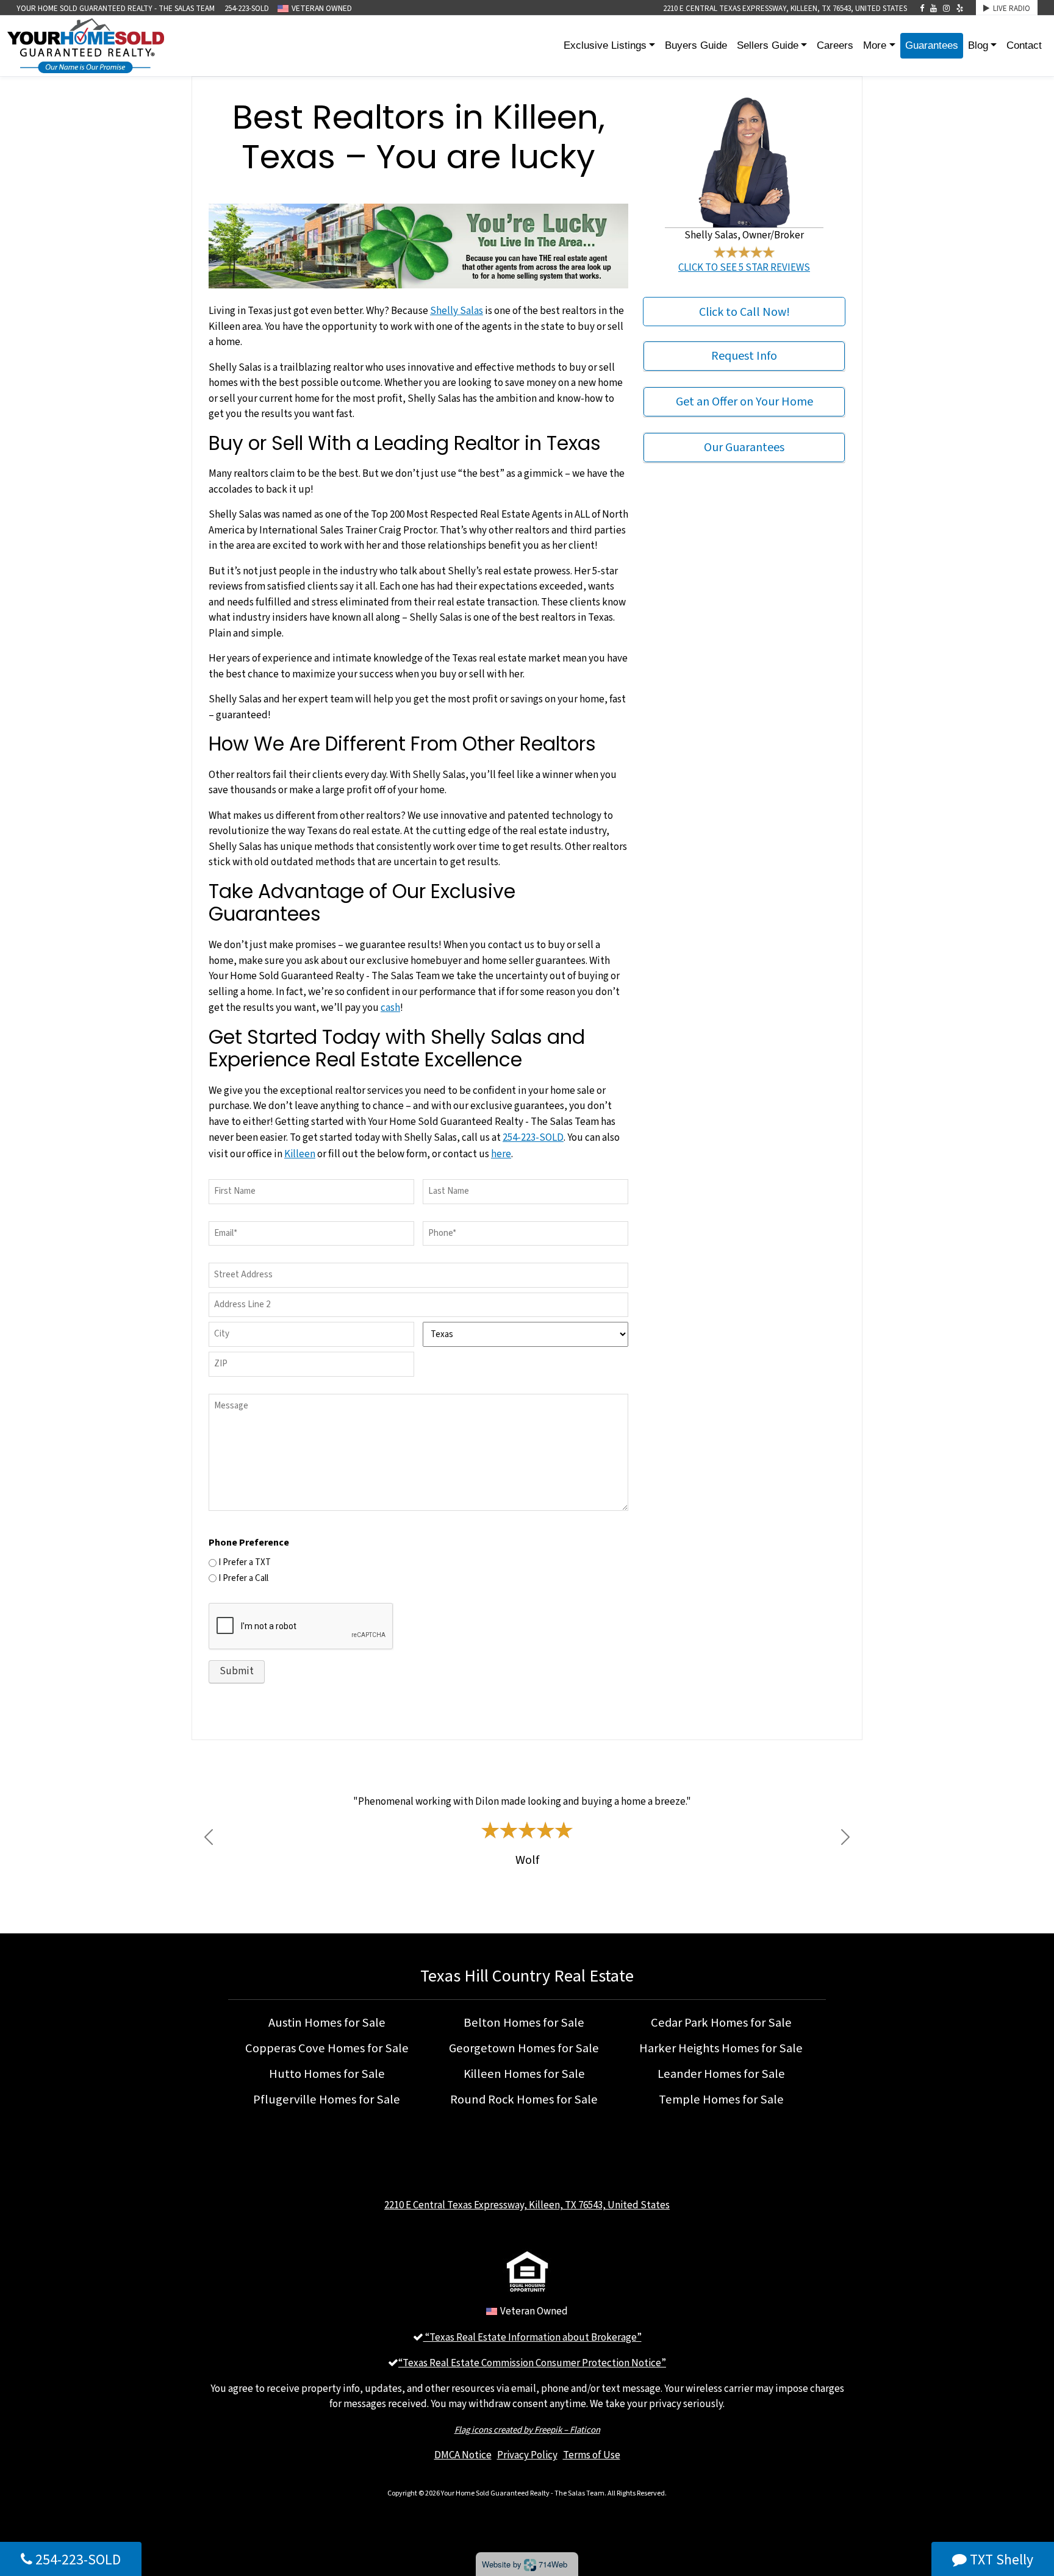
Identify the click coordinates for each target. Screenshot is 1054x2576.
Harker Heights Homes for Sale (721, 2048)
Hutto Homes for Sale (327, 2074)
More (875, 45)
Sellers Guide (768, 45)
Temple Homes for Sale (721, 2099)
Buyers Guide (696, 45)
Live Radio (1010, 9)
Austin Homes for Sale (327, 2022)
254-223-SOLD (247, 9)
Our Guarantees (744, 448)
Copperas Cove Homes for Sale (327, 2048)
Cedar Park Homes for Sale (721, 2022)
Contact (1024, 45)
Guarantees (932, 45)
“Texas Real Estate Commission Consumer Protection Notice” (532, 2363)
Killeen (300, 1154)
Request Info (744, 356)
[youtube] (934, 9)
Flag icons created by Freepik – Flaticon (527, 2429)
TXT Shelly (1000, 2559)
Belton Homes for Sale (524, 2022)
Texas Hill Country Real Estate (527, 1975)
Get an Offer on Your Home (744, 402)
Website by (525, 2564)
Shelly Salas (457, 310)
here (501, 1154)
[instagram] (946, 9)
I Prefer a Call (243, 1578)
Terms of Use (592, 2455)
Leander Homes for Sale (721, 2074)
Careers (835, 45)
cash (390, 1007)
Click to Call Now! (744, 311)
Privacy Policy (527, 2455)
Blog (978, 45)
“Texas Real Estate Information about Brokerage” (532, 2337)
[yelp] (960, 9)
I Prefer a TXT (245, 1562)
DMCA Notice (463, 2455)
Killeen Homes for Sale (524, 2074)
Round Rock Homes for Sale (524, 2099)
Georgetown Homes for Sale (524, 2048)
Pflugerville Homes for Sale (327, 2099)
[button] (209, 1837)
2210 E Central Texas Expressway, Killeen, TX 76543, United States (785, 9)
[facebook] (922, 9)
